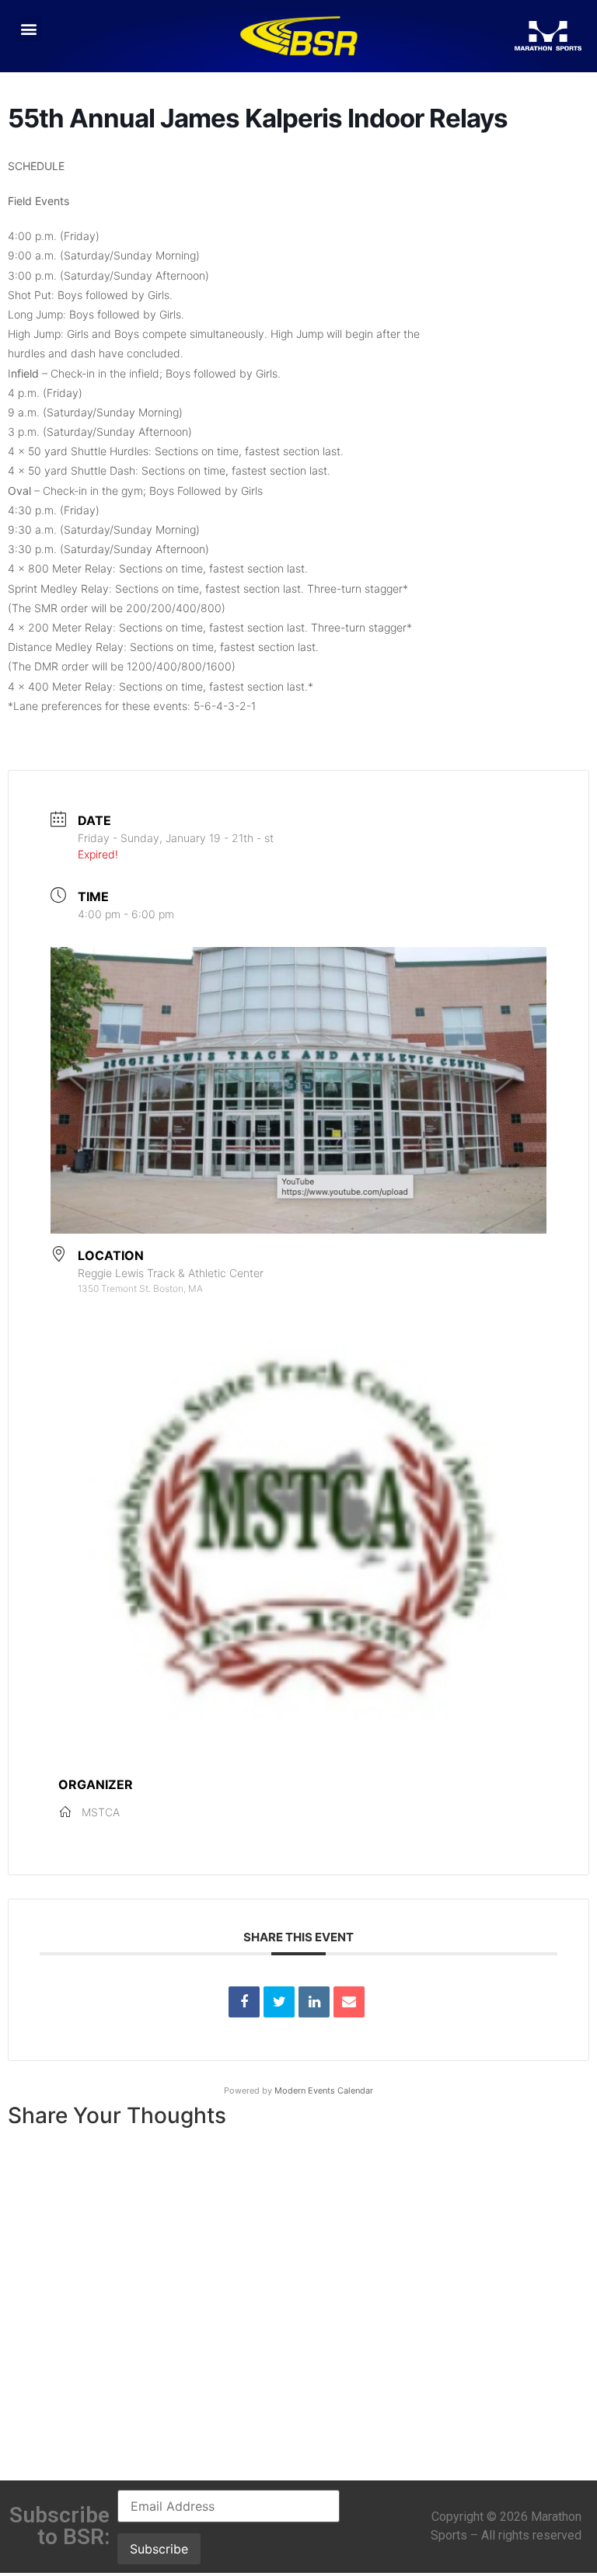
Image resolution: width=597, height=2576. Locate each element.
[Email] (349, 2002)
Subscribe (159, 2549)
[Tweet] (279, 2002)
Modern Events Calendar (324, 2090)
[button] (28, 28)
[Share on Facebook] (244, 2002)
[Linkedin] (314, 2002)
